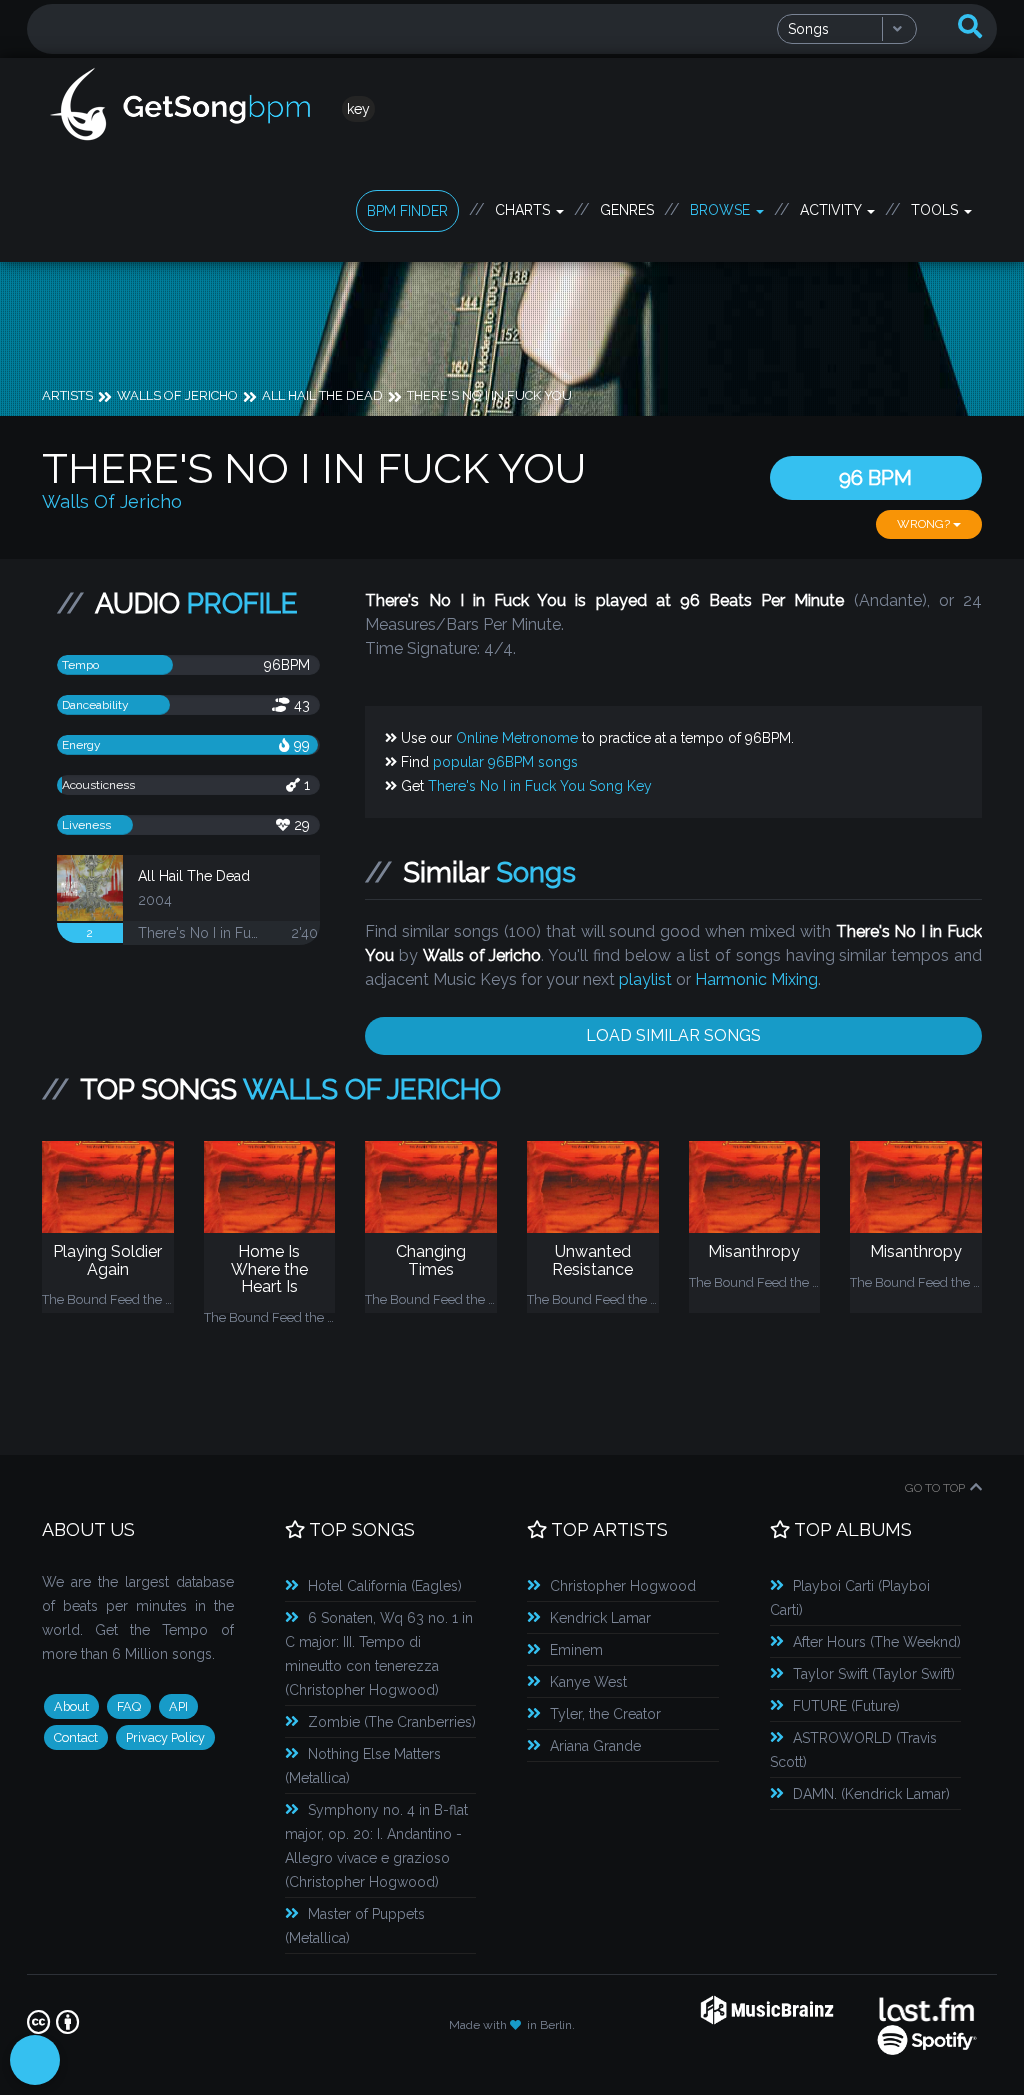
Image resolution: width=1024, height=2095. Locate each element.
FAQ (129, 1706)
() (385, 1586)
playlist (645, 979)
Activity (832, 210)
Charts (524, 210)
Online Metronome (517, 738)
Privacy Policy (165, 1737)
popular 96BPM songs (505, 762)
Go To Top (935, 1488)
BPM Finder (407, 211)
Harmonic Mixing (756, 979)
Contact (76, 1737)
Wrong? (925, 524)
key (358, 109)
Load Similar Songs (673, 1035)
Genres (627, 210)
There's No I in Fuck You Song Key (540, 786)
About (71, 1706)
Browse (722, 210)
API (178, 1706)
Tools (936, 210)
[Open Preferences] (35, 2060)
